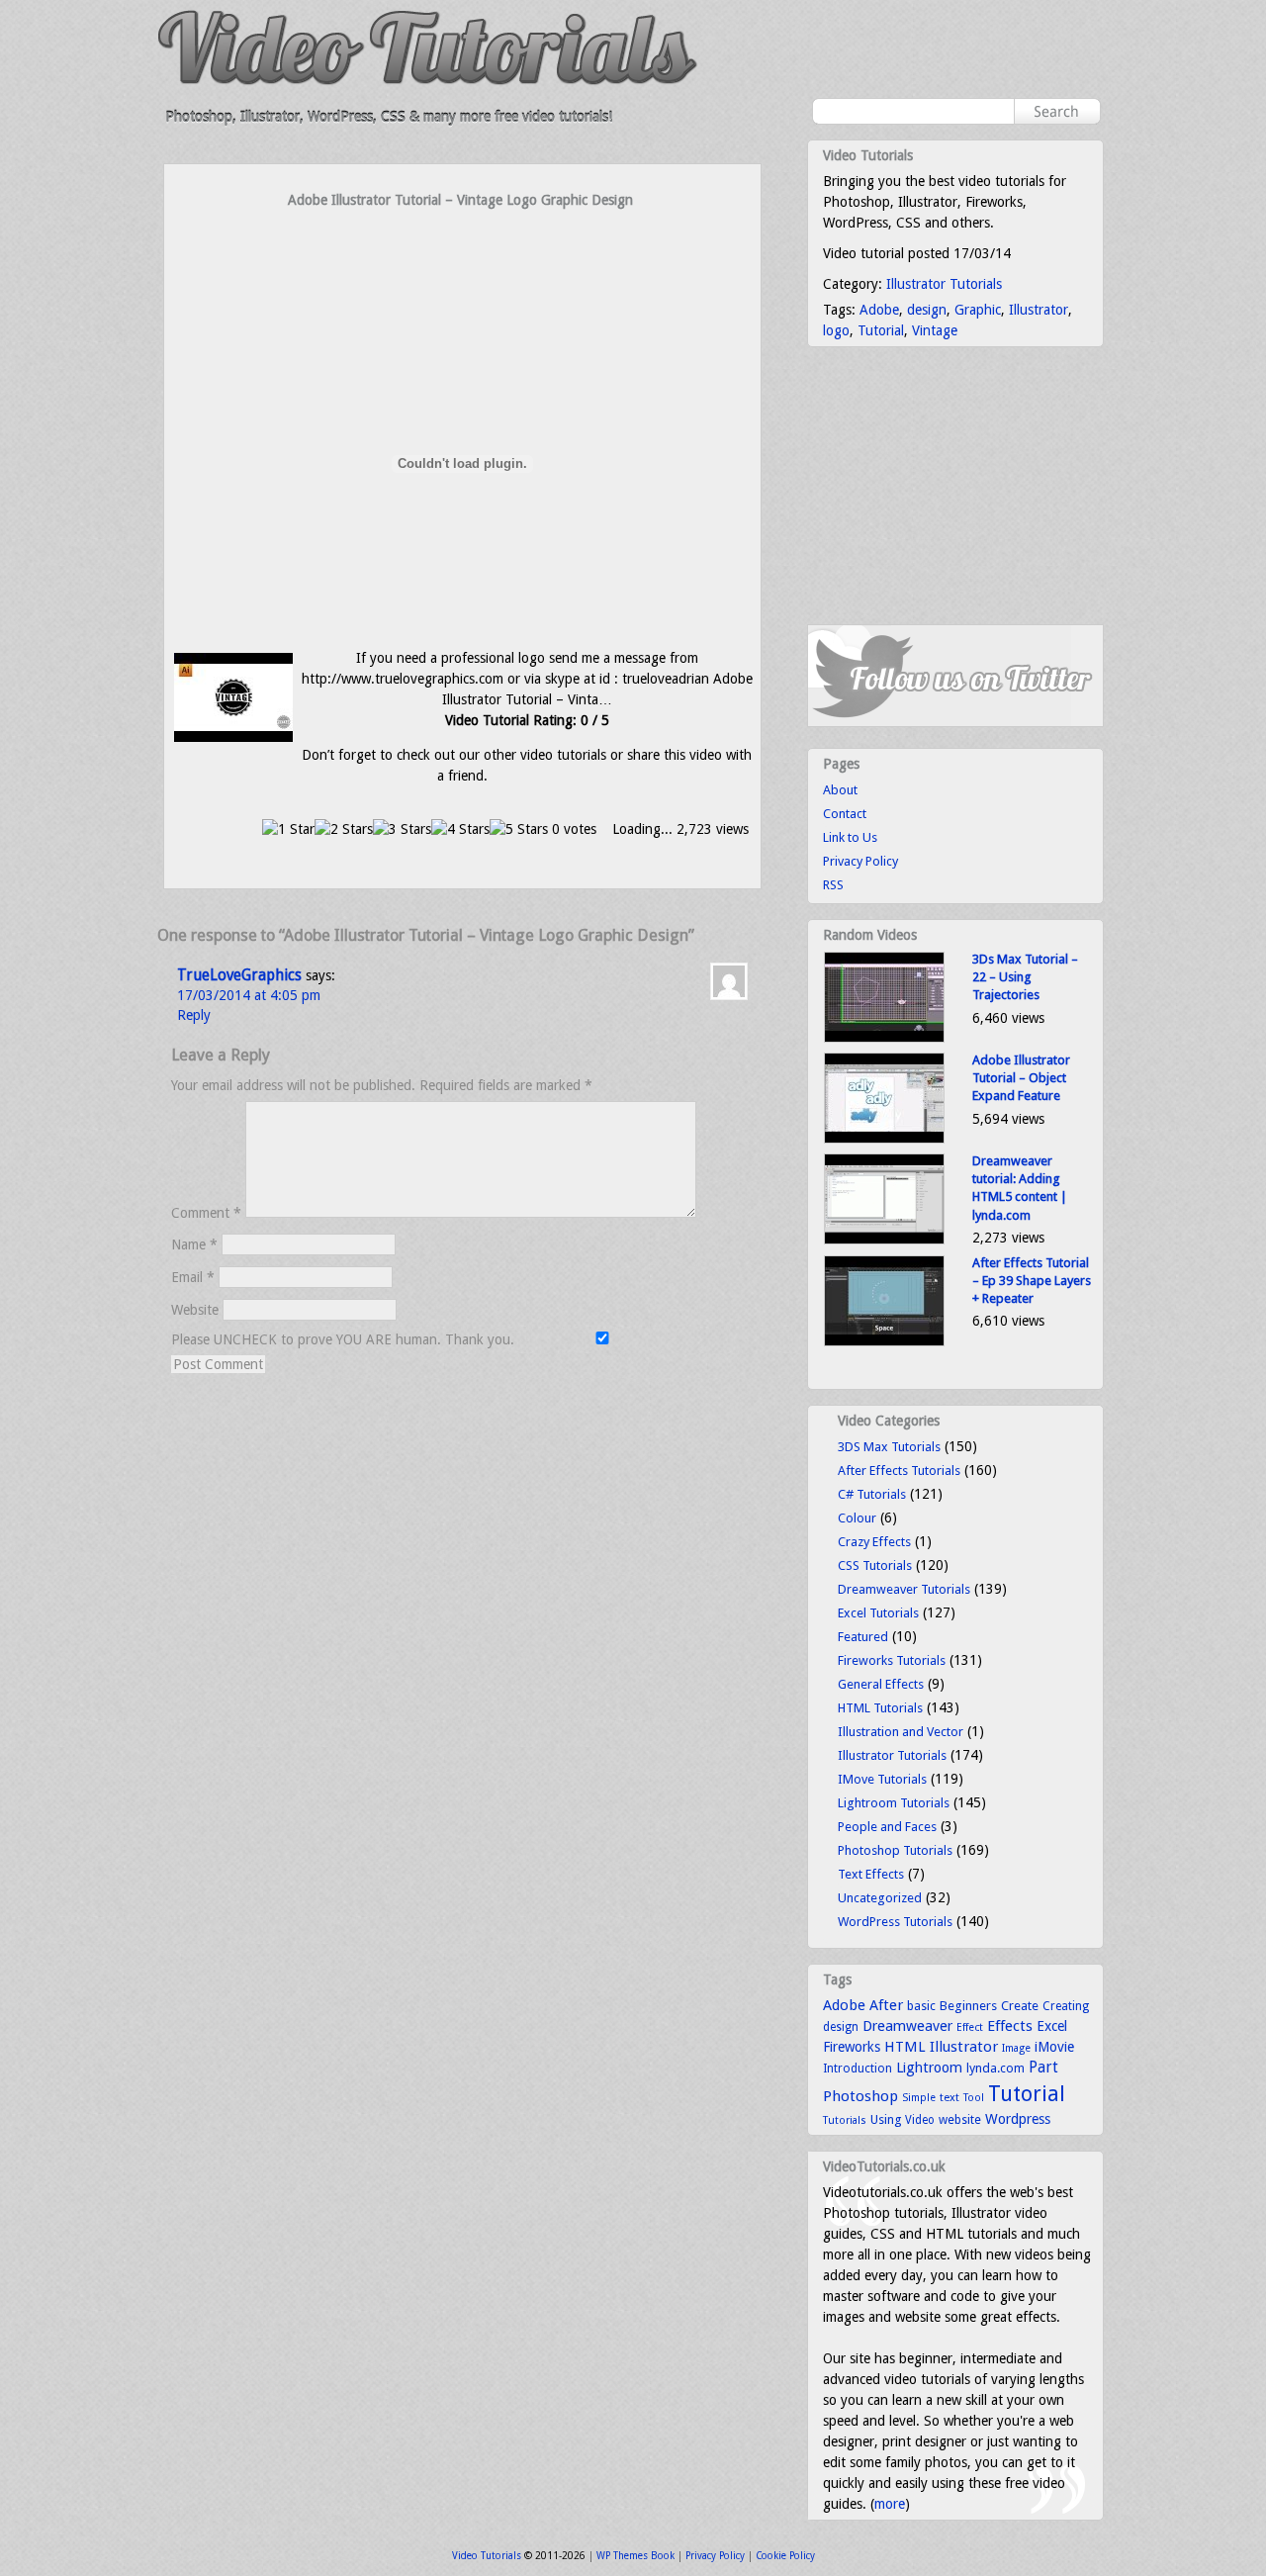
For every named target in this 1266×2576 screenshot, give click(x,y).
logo (836, 330)
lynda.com (995, 2068)
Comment (206, 1213)
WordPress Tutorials (895, 1922)
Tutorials (845, 2120)
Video (920, 2120)
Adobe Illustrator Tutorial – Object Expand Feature (1021, 1078)
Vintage (935, 330)
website (960, 2120)
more (890, 2504)
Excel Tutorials (878, 1613)
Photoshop (860, 2096)
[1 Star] (288, 829)
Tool (974, 2098)
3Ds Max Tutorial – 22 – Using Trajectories (1025, 977)
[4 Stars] (460, 829)
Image (1016, 2048)
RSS (833, 885)
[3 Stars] (402, 829)
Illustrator (1039, 310)
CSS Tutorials (875, 1565)
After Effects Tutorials (899, 1471)
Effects (1010, 2026)
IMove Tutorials (882, 1779)
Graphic (978, 310)
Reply (194, 1015)
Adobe (879, 310)
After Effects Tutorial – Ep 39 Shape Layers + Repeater (1032, 1281)
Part (1043, 2068)
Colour (857, 1518)
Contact (845, 814)
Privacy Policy (860, 861)
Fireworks (852, 2047)
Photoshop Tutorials (895, 1850)
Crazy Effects (874, 1542)
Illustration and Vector (901, 1732)
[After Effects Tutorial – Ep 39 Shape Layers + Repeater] (884, 1342)
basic (921, 2006)
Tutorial (881, 330)
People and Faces (887, 1827)
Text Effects (871, 1874)
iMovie (1054, 2047)
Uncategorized (880, 1898)
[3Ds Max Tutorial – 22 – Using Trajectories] (884, 1038)
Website (195, 1310)
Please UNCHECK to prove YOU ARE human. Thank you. (345, 1339)
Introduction (858, 2069)
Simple (919, 2098)
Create (1020, 2006)
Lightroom (929, 2068)
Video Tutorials (487, 2556)
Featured (863, 1637)
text (949, 2097)
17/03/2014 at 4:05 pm (249, 995)
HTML (905, 2047)
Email (193, 1277)
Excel (1052, 2026)
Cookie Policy (785, 2556)
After (886, 2005)
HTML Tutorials (880, 1708)
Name (194, 1244)
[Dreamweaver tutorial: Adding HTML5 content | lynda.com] (884, 1240)
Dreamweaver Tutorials (904, 1589)
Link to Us (850, 837)
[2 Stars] (344, 829)
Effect (970, 2027)
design (927, 310)
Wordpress (1018, 2119)
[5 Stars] (519, 829)
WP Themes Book (635, 2556)
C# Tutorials (872, 1494)
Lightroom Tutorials (894, 1803)
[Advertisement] (463, 249)
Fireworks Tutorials (892, 1660)
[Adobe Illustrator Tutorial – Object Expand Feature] (884, 1139)
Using (886, 2119)
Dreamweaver (907, 2026)
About (840, 790)
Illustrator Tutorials (944, 284)
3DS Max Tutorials (889, 1447)
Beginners (968, 2006)
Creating (1066, 2006)
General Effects (881, 1684)
